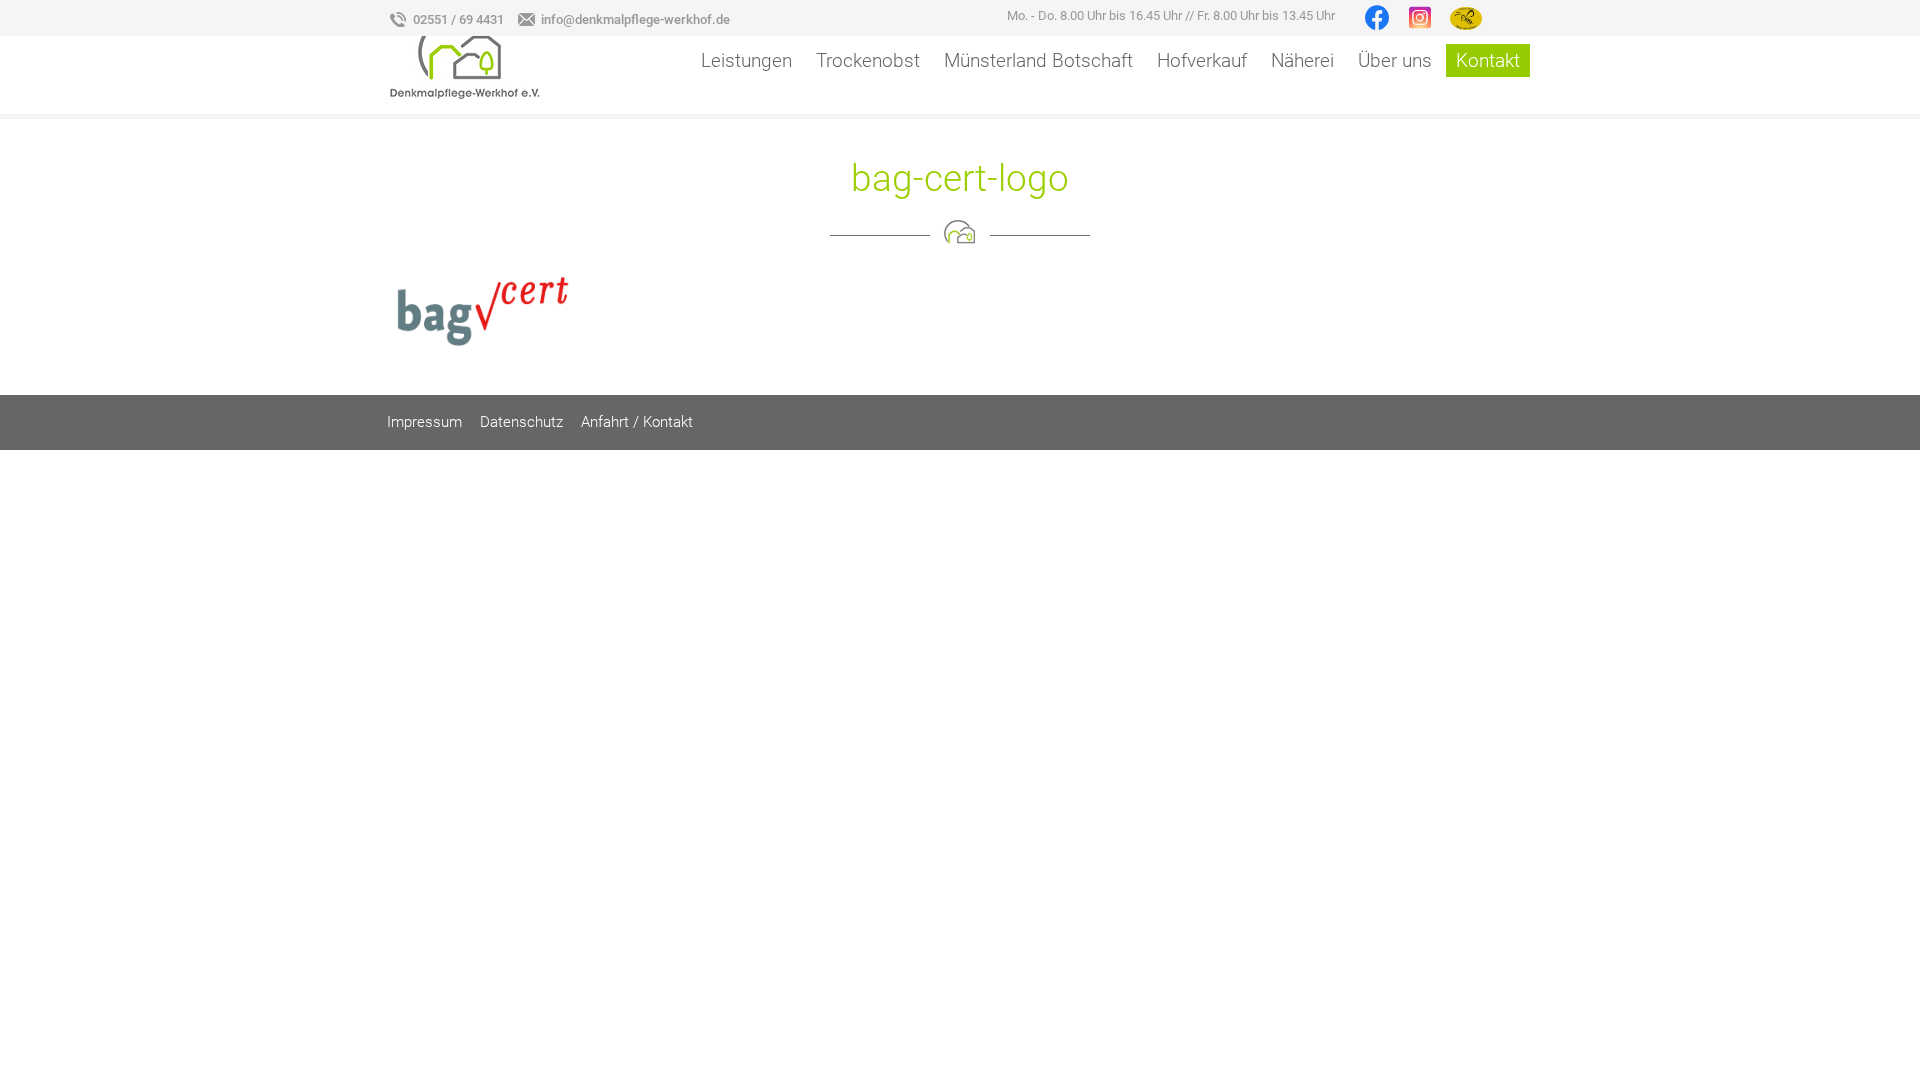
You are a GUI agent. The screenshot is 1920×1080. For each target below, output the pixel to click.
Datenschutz (521, 422)
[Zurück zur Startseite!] (465, 55)
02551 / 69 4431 (458, 19)
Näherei (1302, 60)
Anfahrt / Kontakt (637, 422)
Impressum (424, 422)
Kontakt (1488, 60)
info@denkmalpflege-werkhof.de (635, 19)
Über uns (1395, 60)
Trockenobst (868, 60)
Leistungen (746, 60)
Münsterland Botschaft (1038, 60)
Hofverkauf (1202, 60)
